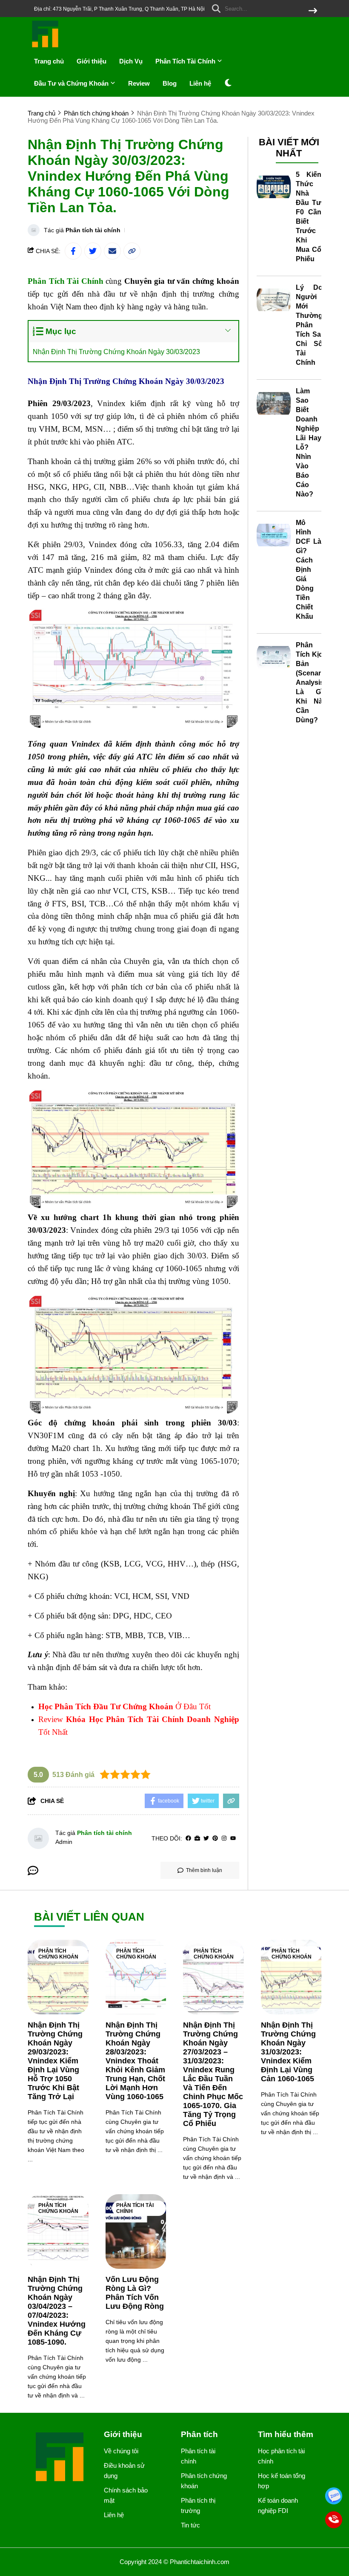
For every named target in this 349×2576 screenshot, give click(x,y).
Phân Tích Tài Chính (186, 61)
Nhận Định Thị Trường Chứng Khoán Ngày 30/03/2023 (117, 352)
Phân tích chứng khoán (58, 1954)
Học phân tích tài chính (281, 2456)
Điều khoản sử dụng (124, 2471)
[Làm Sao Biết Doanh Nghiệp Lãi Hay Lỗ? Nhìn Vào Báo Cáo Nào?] (274, 404)
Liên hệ (200, 83)
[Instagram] (224, 1839)
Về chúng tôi (121, 2451)
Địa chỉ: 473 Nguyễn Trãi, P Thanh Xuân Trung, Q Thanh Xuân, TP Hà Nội (119, 9)
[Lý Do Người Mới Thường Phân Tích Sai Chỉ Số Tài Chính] (274, 300)
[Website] (197, 1839)
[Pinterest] (215, 1839)
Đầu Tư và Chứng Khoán (72, 83)
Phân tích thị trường (198, 2505)
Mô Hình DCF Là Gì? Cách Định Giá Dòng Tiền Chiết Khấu (309, 570)
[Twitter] (206, 1839)
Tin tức (190, 2525)
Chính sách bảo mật (126, 2495)
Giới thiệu (92, 61)
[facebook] (188, 1839)
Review (139, 83)
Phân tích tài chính (93, 230)
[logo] (46, 47)
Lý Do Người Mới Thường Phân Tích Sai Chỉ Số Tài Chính (309, 325)
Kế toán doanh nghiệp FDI (278, 2505)
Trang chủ (49, 61)
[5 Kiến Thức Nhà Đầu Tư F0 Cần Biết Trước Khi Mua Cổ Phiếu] (274, 187)
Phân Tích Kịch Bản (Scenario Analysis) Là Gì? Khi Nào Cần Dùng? (311, 682)
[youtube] (233, 1839)
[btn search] (313, 11)
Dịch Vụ (131, 61)
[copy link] (132, 251)
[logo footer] (60, 2458)
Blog (170, 83)
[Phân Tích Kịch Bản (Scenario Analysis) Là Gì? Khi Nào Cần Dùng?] (274, 658)
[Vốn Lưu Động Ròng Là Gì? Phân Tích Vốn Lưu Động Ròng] (136, 2231)
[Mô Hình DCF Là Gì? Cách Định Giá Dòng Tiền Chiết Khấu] (274, 535)
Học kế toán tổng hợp (282, 2481)
